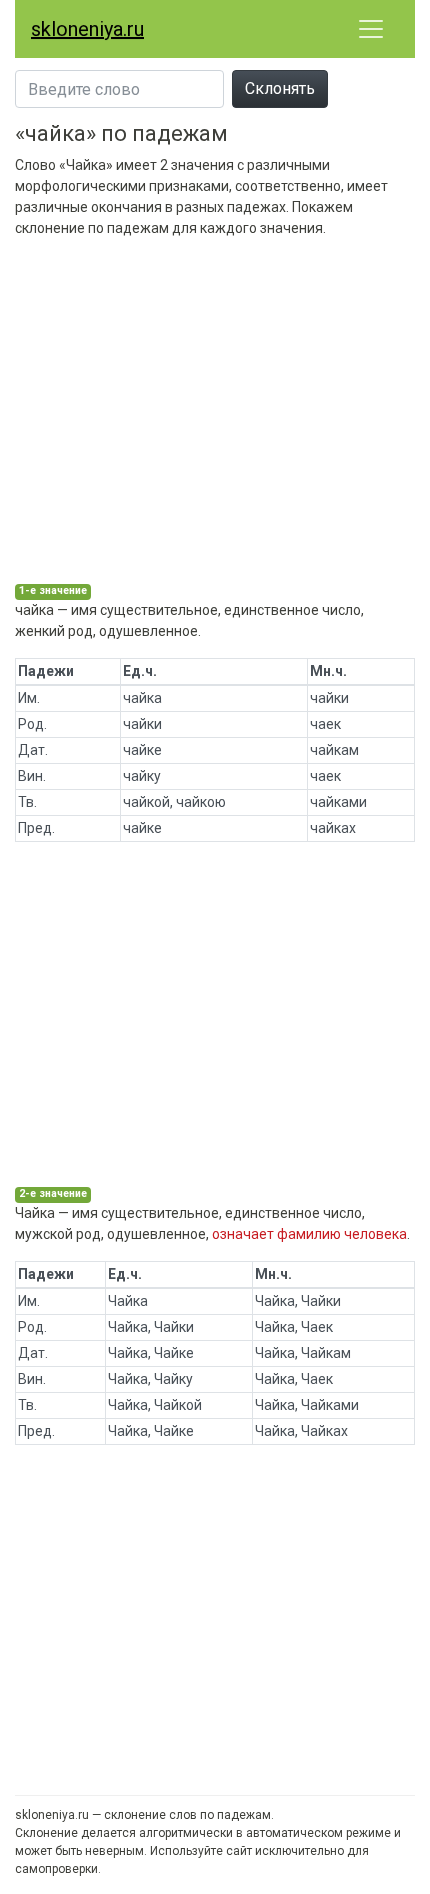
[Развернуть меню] (371, 29)
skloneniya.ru (87, 29)
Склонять (280, 88)
